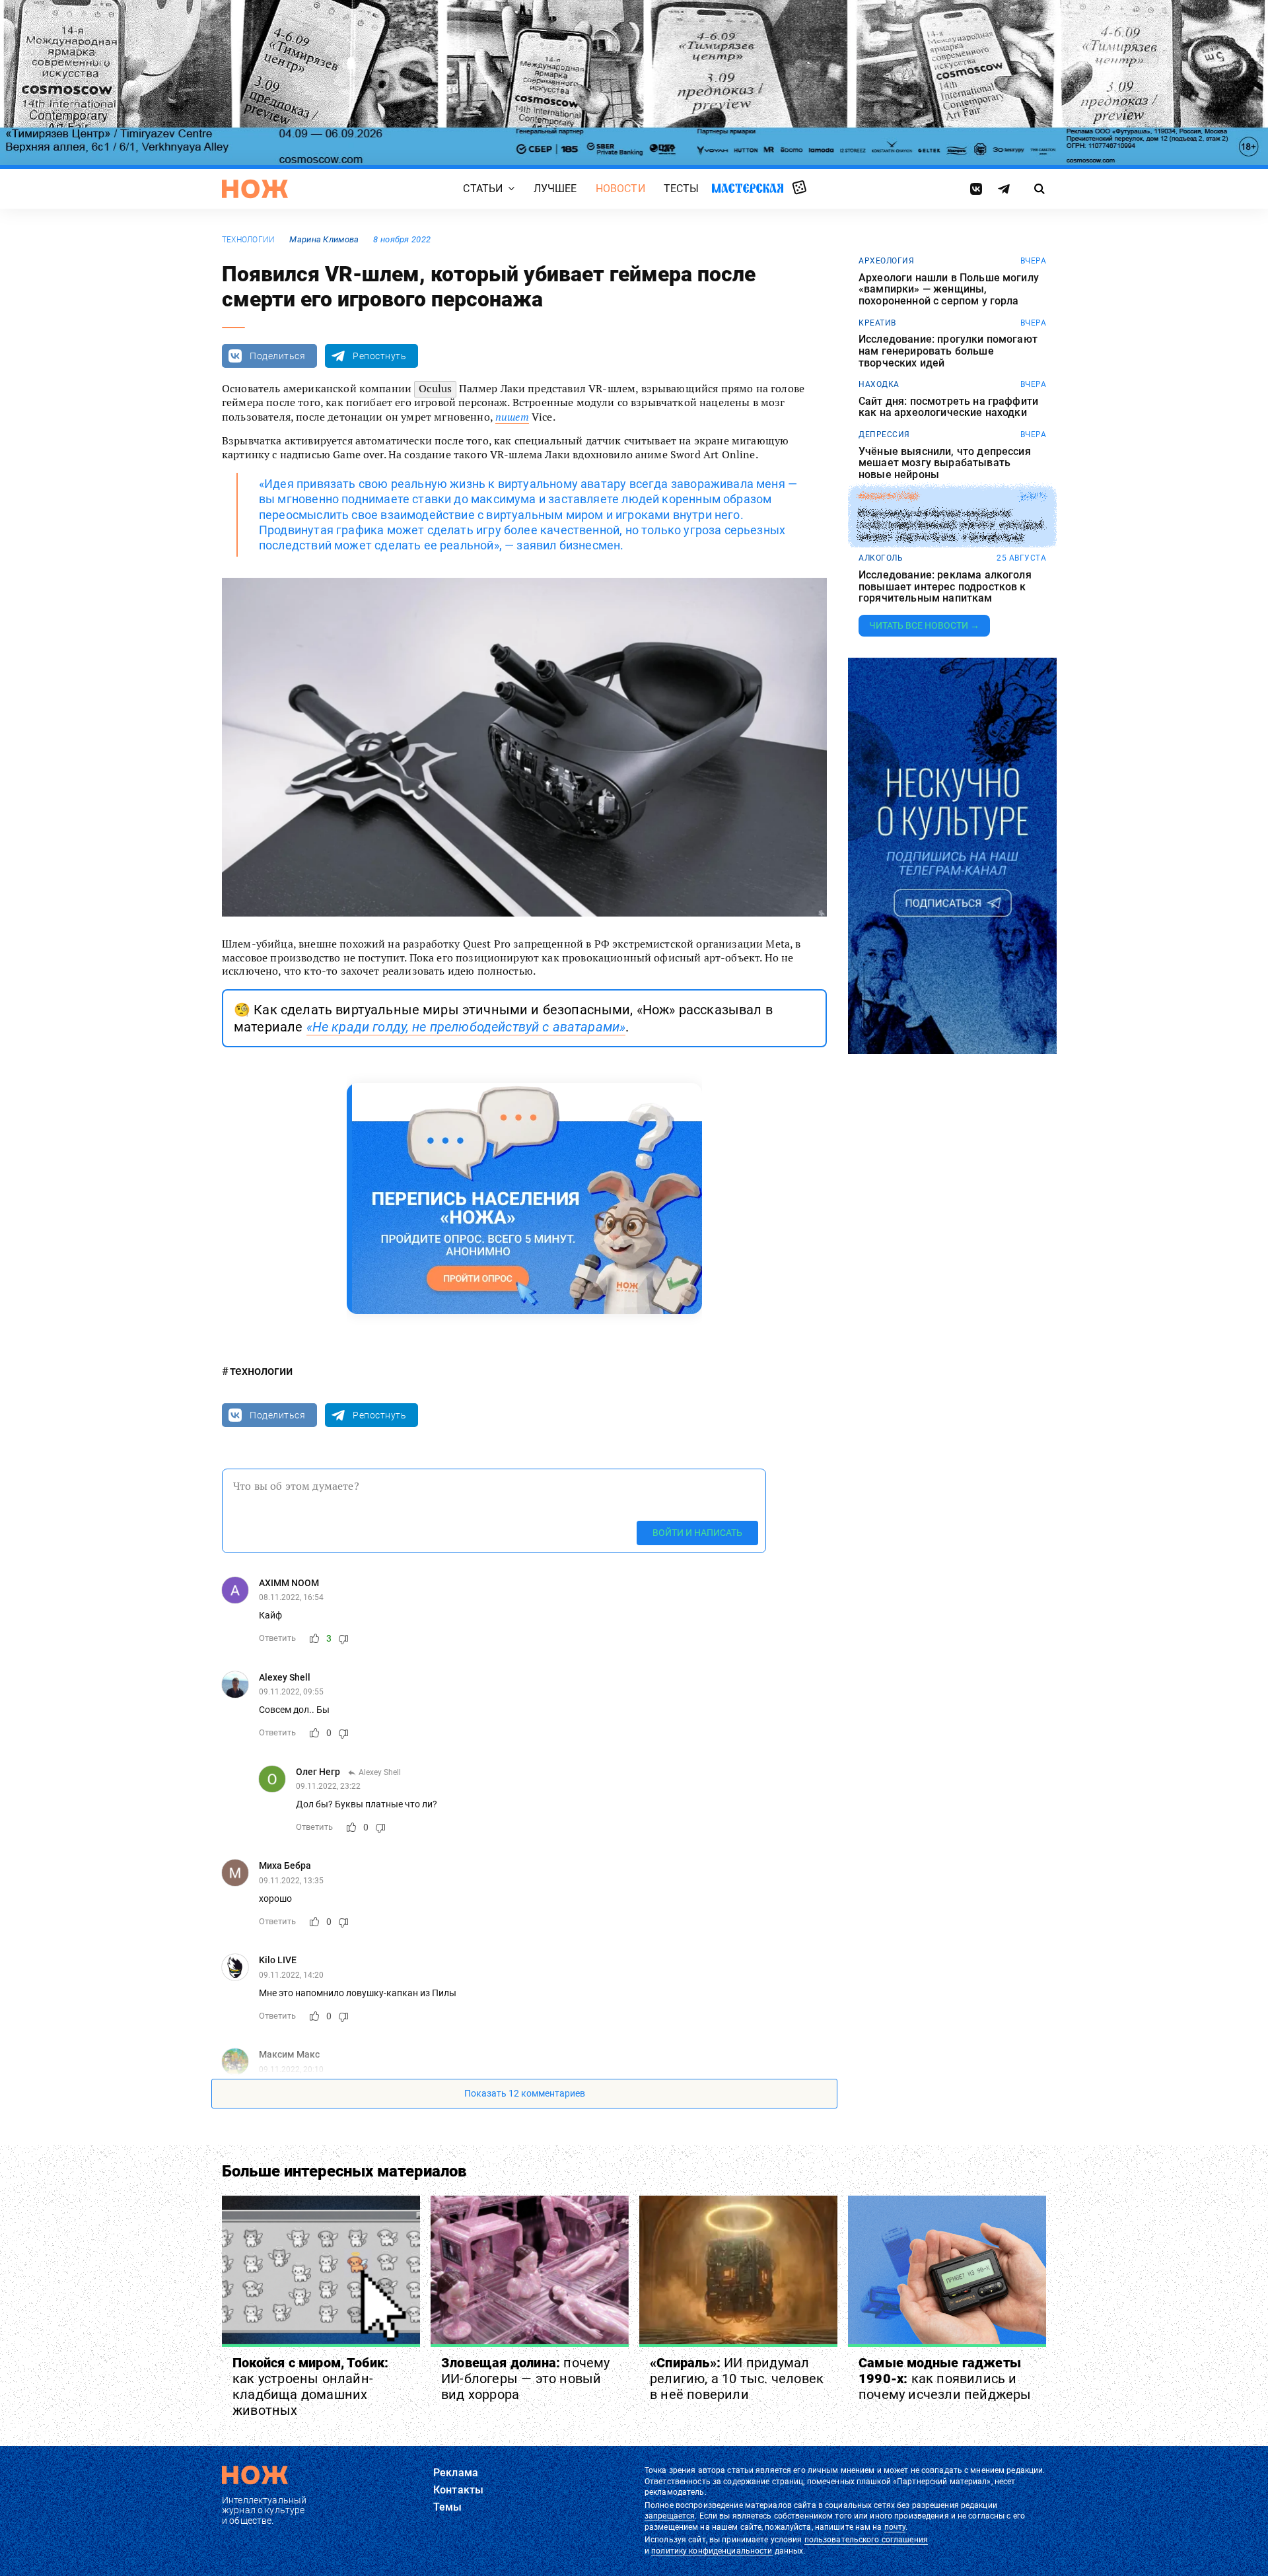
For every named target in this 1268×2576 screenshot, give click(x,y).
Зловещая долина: (526, 2379)
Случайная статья (799, 188)
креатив (877, 323)
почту (895, 2527)
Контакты (458, 2490)
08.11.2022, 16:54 (291, 1597)
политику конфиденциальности (712, 2551)
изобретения (889, 497)
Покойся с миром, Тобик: (311, 2386)
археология (886, 261)
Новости (620, 189)
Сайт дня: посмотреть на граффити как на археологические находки (948, 407)
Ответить (277, 1638)
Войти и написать (697, 1533)
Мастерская (748, 188)
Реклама (456, 2473)
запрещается (670, 2516)
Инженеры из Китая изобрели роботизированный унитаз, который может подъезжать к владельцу (951, 525)
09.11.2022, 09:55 (291, 1692)
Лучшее (555, 189)
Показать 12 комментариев (525, 2093)
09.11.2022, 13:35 (291, 1881)
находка (879, 384)
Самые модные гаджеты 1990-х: (945, 2379)
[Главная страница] (255, 189)
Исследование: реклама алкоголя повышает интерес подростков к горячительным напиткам (945, 587)
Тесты (682, 189)
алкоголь (881, 558)
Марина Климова (324, 239)
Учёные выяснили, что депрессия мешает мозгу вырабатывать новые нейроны (945, 463)
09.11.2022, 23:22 (328, 1786)
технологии (248, 240)
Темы (448, 2507)
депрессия (884, 435)
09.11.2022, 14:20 (291, 1975)
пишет (512, 417)
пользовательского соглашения (866, 2540)
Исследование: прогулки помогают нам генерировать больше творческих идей (948, 351)
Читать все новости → (924, 625)
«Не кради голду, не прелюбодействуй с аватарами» (466, 1027)
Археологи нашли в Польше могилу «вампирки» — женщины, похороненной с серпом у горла (949, 290)
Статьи (483, 189)
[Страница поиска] (1040, 189)
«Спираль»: (737, 2379)
